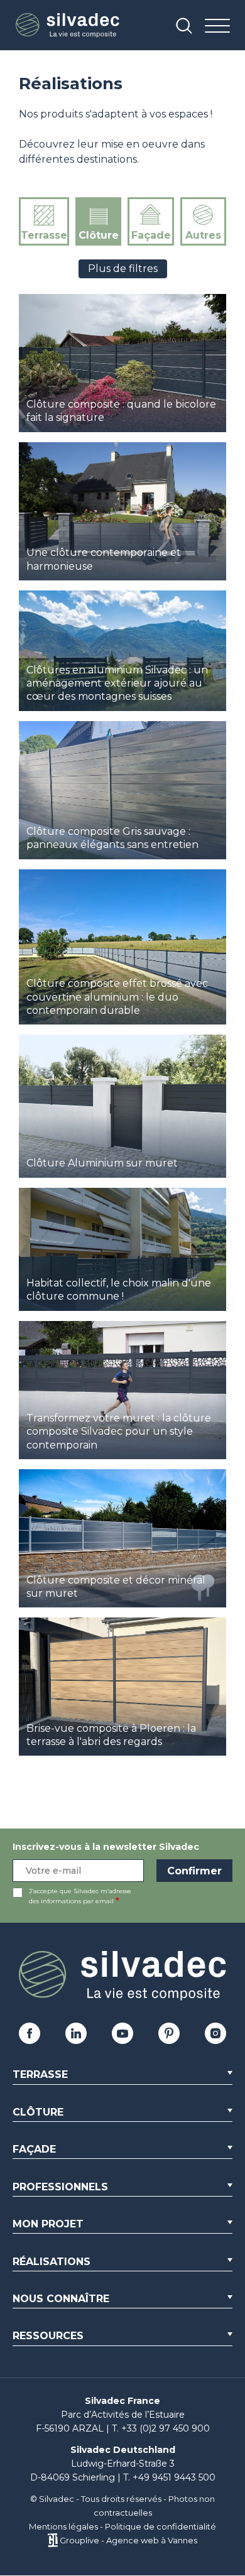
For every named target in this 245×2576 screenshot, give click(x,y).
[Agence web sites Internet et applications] (52, 2540)
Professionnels (60, 2187)
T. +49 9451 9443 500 (169, 2477)
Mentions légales (63, 2526)
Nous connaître (61, 2299)
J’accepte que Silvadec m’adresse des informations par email (80, 1896)
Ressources (48, 2336)
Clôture (99, 235)
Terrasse (44, 235)
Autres (203, 235)
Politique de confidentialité (161, 2526)
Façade (151, 235)
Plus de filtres (123, 269)
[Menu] (217, 27)
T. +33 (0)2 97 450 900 (161, 2428)
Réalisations (52, 2262)
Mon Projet (48, 2224)
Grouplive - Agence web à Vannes (128, 2540)
